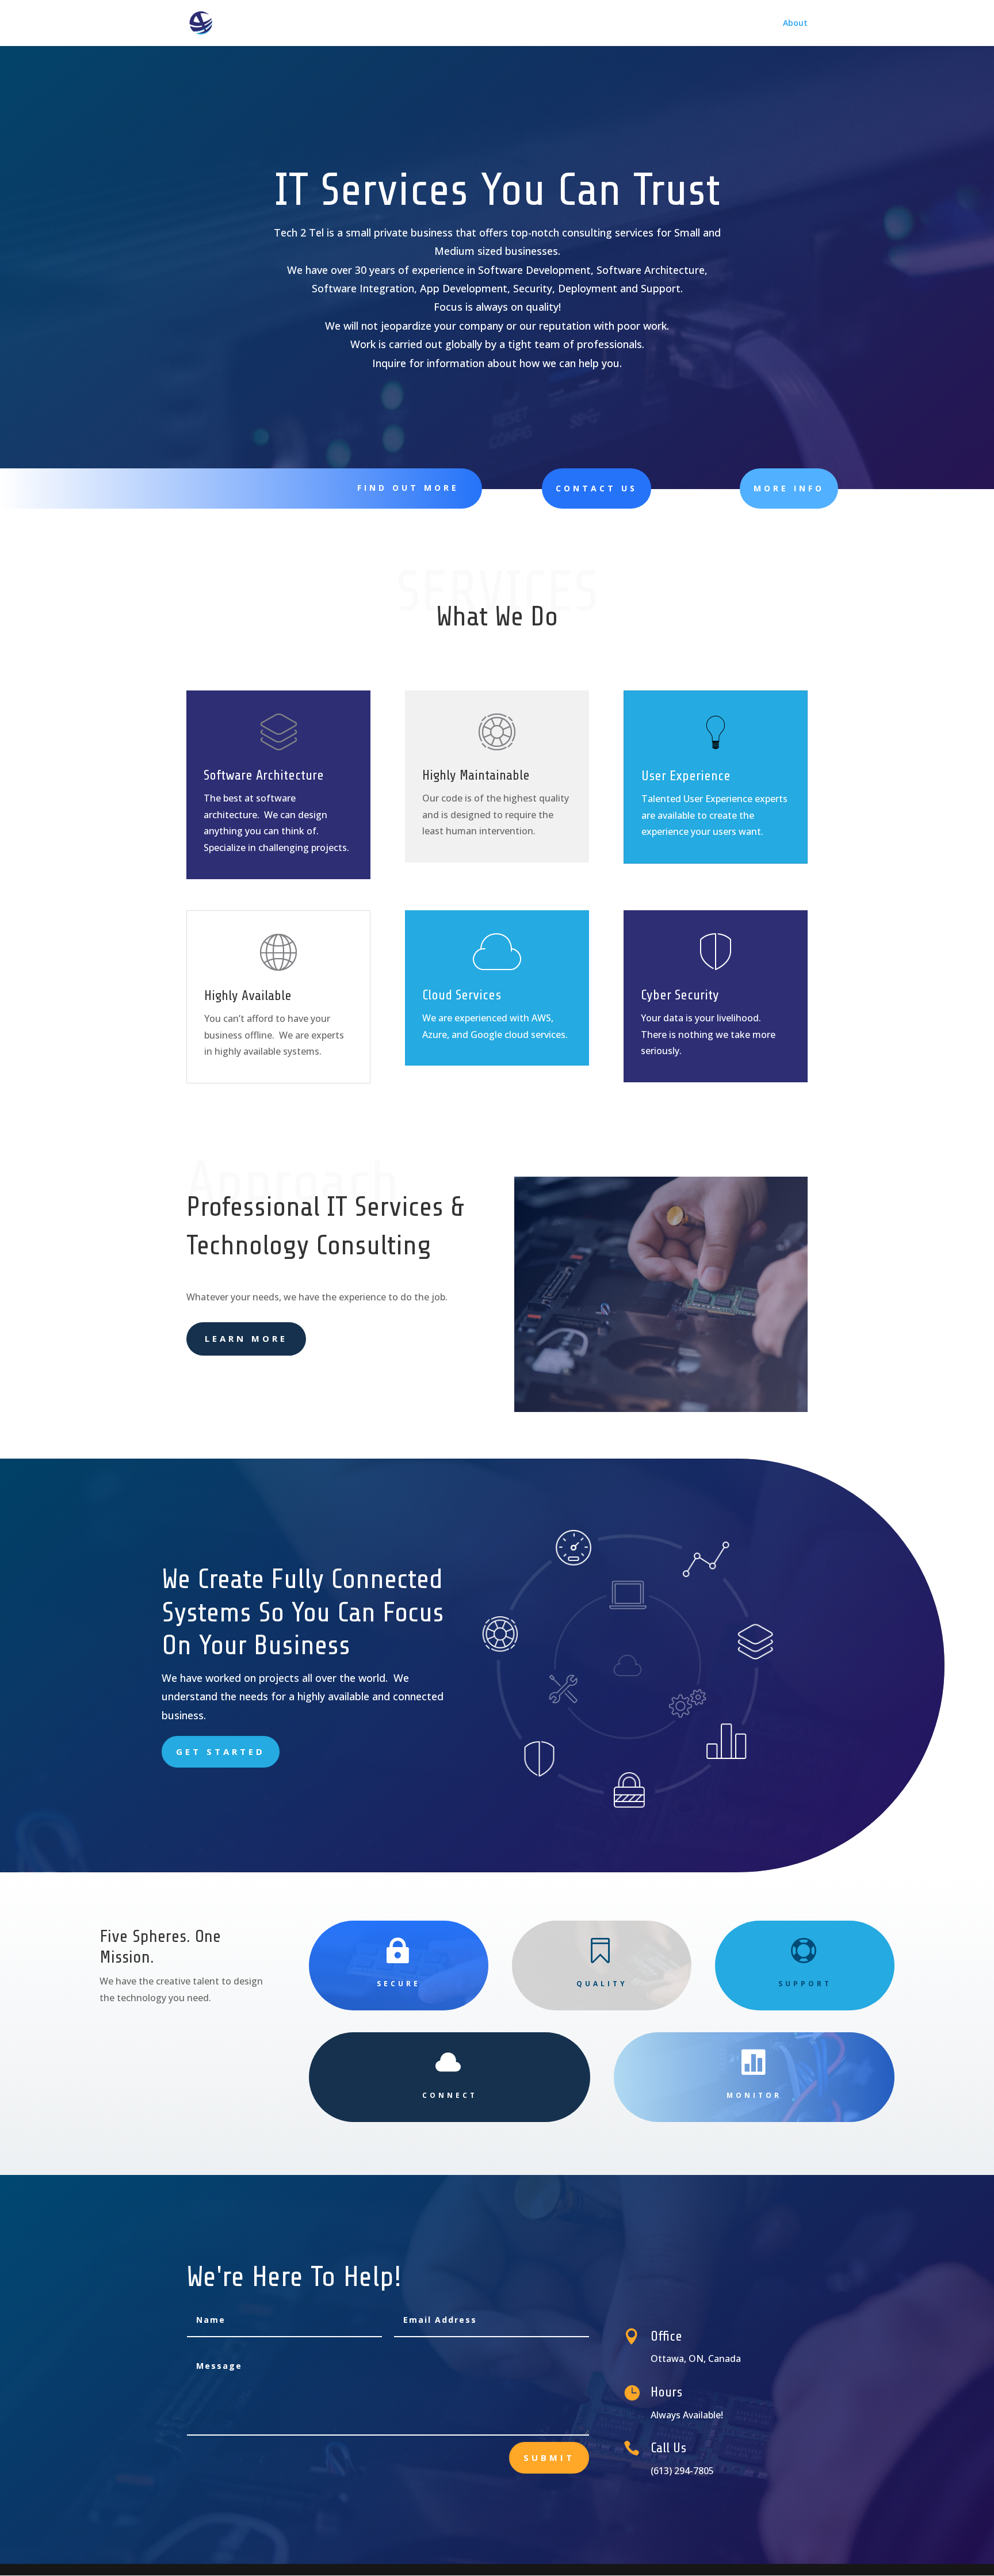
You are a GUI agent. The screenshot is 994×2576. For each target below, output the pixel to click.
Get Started (221, 1751)
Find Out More (408, 488)
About (795, 24)
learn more (246, 1338)
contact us (597, 488)
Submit (549, 2457)
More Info (789, 488)
